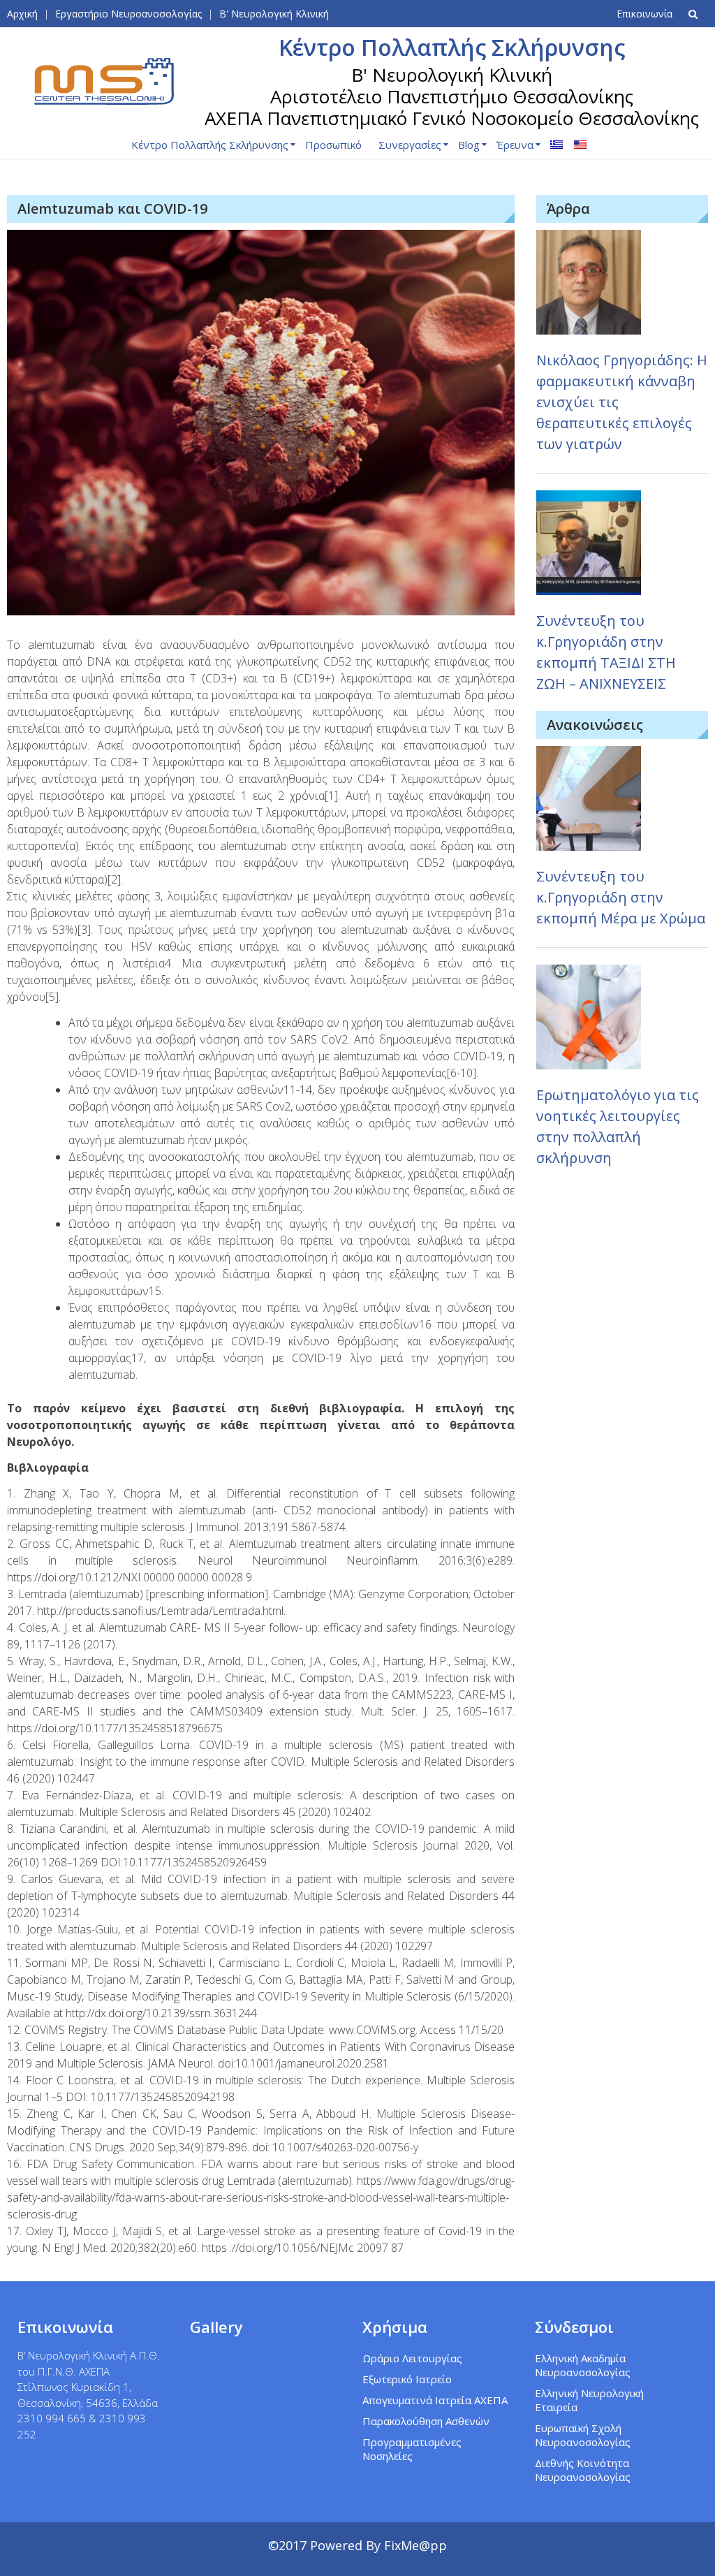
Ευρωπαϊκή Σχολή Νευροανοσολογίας (583, 2435)
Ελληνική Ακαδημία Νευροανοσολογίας (583, 2365)
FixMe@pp (415, 2545)
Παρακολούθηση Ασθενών (426, 2421)
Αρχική (22, 14)
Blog (469, 145)
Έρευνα (515, 145)
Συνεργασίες (410, 145)
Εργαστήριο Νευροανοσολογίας (128, 14)
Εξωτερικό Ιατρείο (407, 2379)
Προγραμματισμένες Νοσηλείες (412, 2449)
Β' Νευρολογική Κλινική (274, 14)
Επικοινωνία (644, 14)
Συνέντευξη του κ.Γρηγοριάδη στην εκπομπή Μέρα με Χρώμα (621, 897)
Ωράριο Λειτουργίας (412, 2358)
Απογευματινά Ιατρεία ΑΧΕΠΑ (435, 2400)
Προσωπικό (333, 145)
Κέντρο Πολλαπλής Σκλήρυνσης (210, 145)
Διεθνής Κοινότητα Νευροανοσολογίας (583, 2470)
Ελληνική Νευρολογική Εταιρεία (589, 2400)
